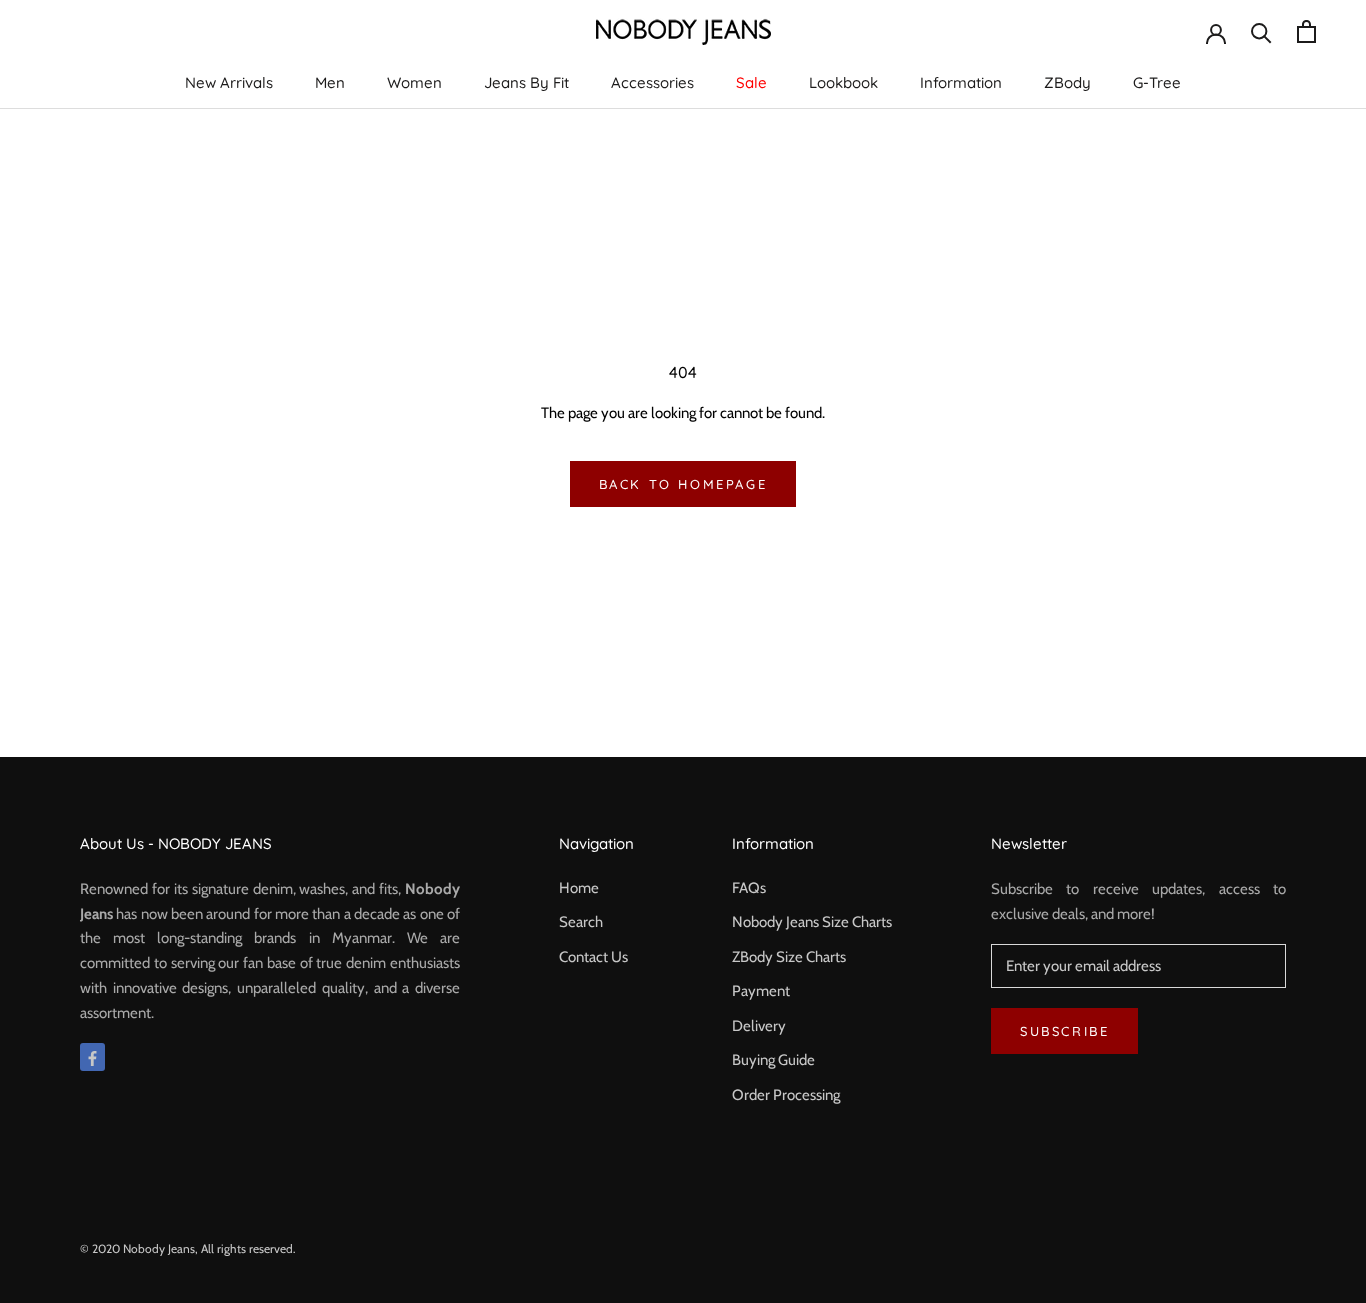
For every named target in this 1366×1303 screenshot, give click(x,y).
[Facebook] (92, 1057)
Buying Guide (773, 1060)
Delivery (759, 1026)
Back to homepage (683, 484)
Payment (761, 991)
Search (581, 922)
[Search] (1261, 31)
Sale (751, 82)
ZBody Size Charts (789, 957)
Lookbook (843, 82)
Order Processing (786, 1095)
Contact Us (593, 957)
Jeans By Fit (526, 82)
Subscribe (1064, 1031)
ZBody (1067, 82)
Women (414, 82)
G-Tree (1157, 82)
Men (330, 82)
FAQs (749, 888)
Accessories (652, 82)
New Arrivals (229, 82)
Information (961, 82)
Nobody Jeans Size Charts (812, 922)
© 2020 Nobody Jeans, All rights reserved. (188, 1248)
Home (579, 888)
